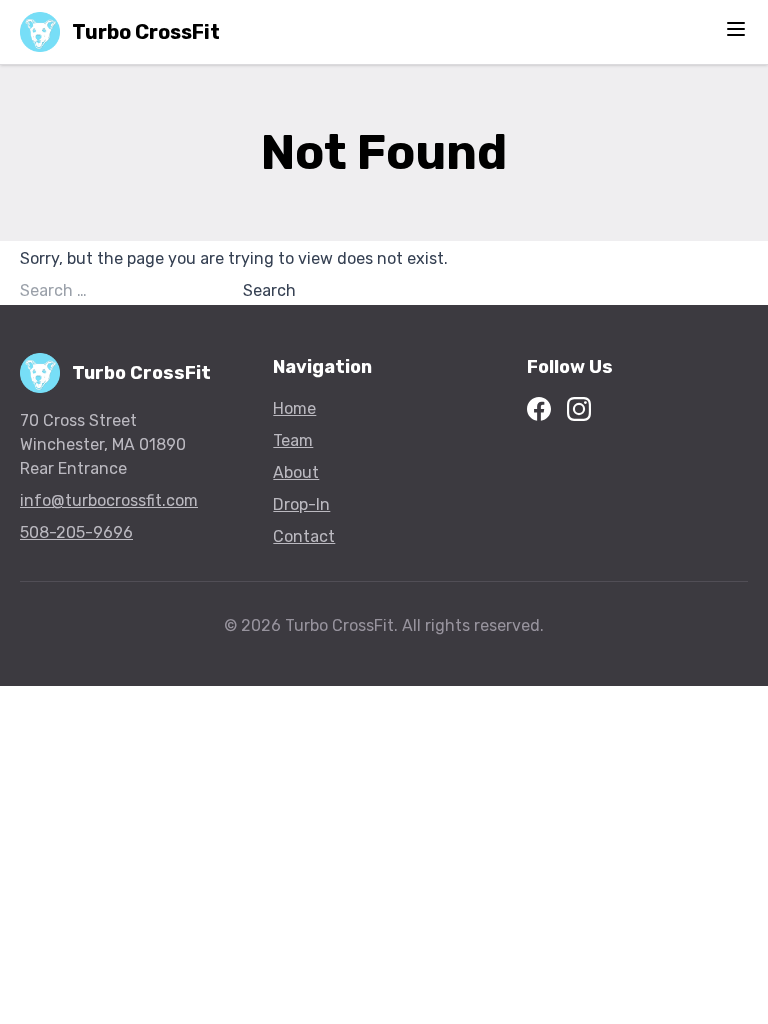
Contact (304, 536)
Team (293, 440)
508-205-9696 (76, 532)
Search (269, 290)
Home (294, 408)
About (296, 472)
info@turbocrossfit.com (109, 500)
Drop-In (301, 504)
